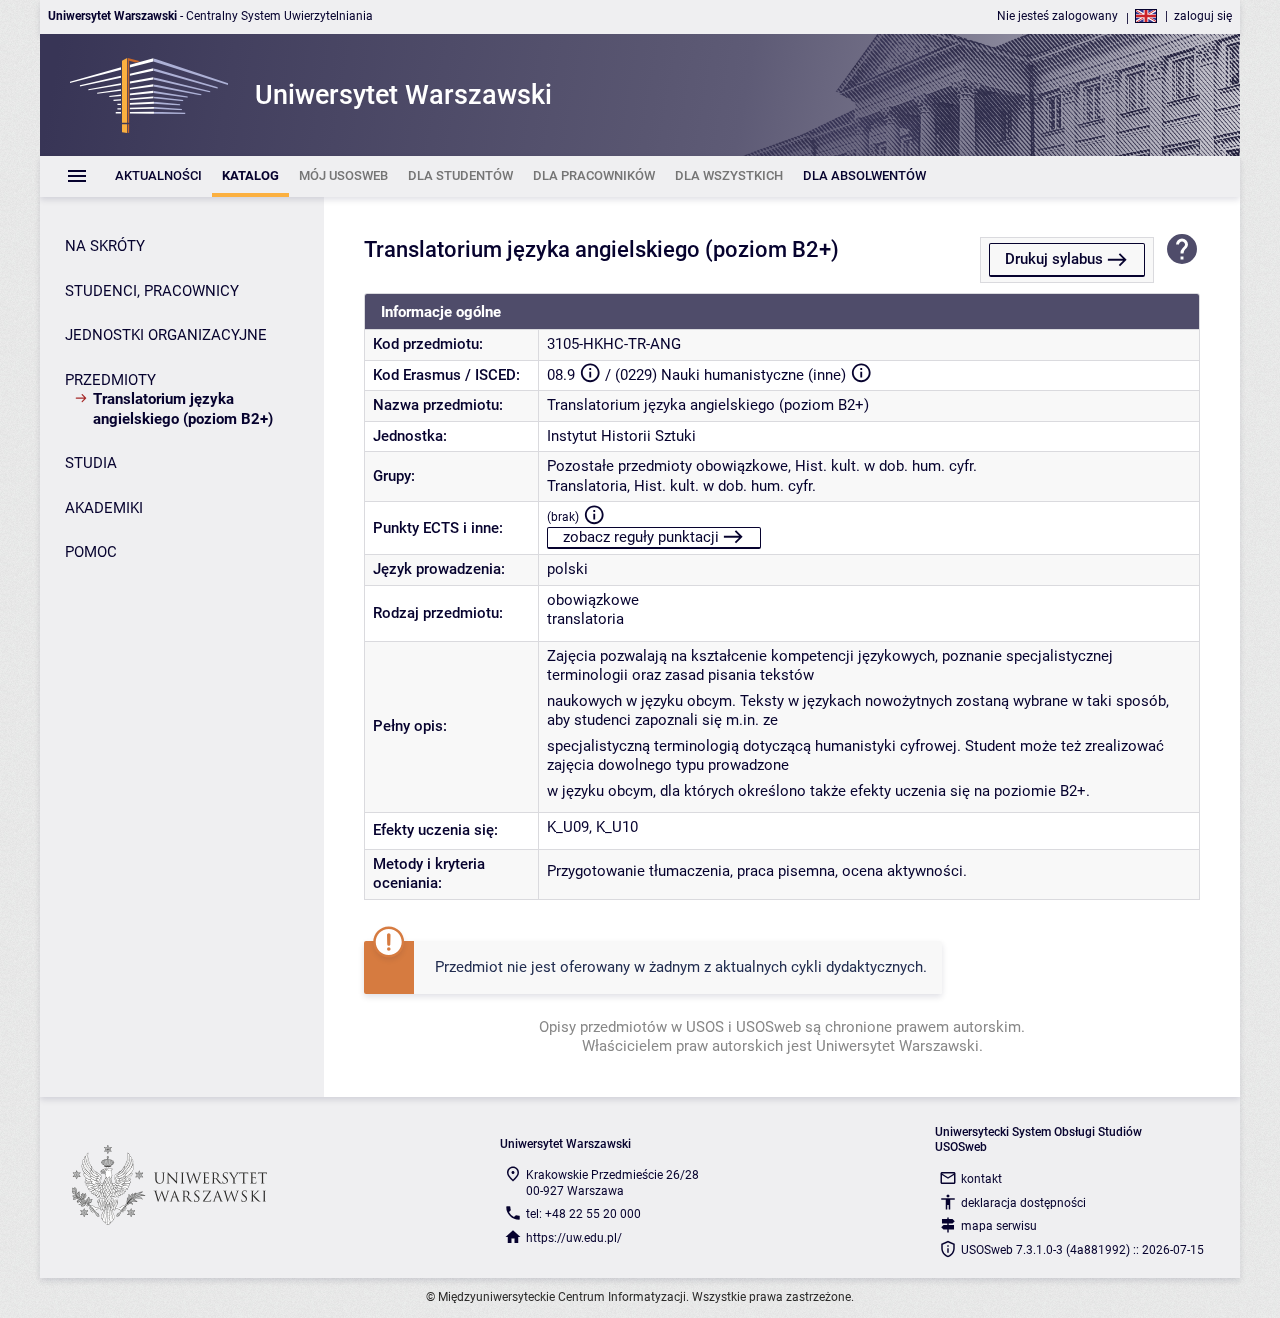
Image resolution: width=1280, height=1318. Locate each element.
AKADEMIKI (104, 508)
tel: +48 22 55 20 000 (583, 1214)
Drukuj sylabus (1054, 259)
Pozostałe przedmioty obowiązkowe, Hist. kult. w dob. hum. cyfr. (762, 466)
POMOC (91, 552)
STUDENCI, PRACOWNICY (152, 291)
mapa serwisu (999, 1226)
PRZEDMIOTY (110, 380)
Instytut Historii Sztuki (621, 436)
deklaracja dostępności (1023, 1203)
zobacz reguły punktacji (641, 537)
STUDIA (91, 463)
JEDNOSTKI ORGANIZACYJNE (166, 335)
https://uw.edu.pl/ (574, 1238)
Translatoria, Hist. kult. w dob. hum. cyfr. (681, 486)
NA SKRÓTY (105, 246)
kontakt (981, 1179)
